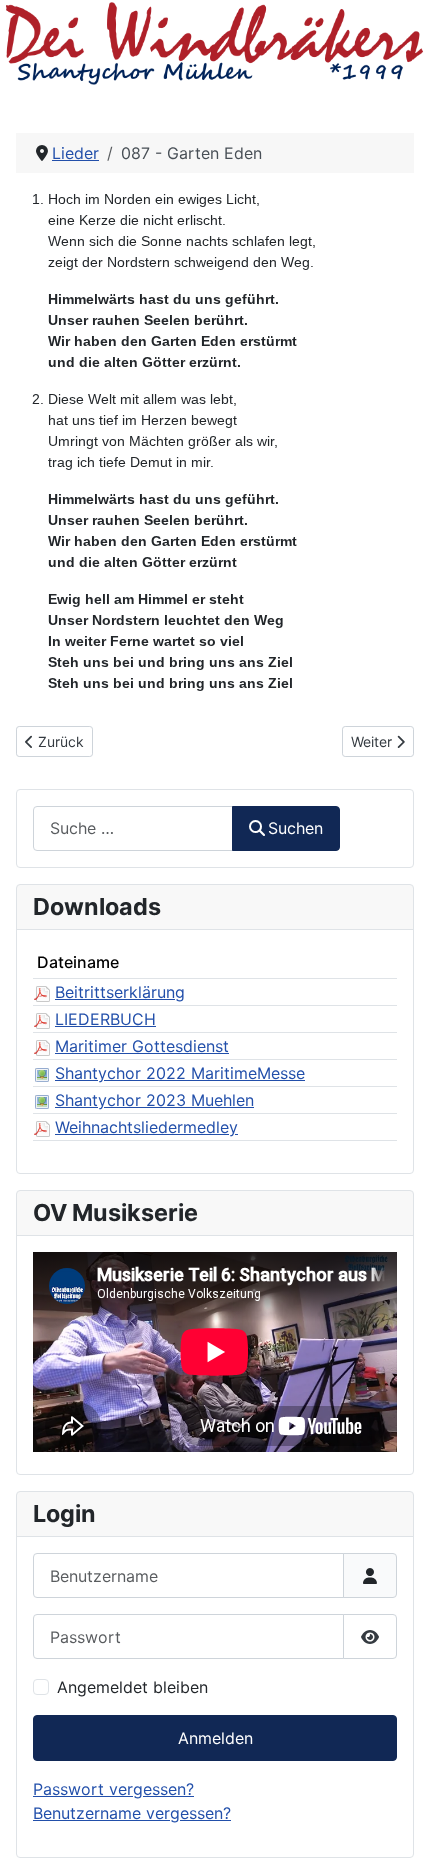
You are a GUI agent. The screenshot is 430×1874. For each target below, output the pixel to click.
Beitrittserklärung (120, 992)
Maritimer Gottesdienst (142, 1046)
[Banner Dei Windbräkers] (215, 42)
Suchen (295, 828)
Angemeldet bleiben (132, 1687)
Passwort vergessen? (113, 1789)
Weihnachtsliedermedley (146, 1127)
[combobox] (133, 828)
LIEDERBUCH (105, 1019)
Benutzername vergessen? (132, 1813)
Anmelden (215, 1738)
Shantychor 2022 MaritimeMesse (180, 1073)
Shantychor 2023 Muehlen (154, 1100)
